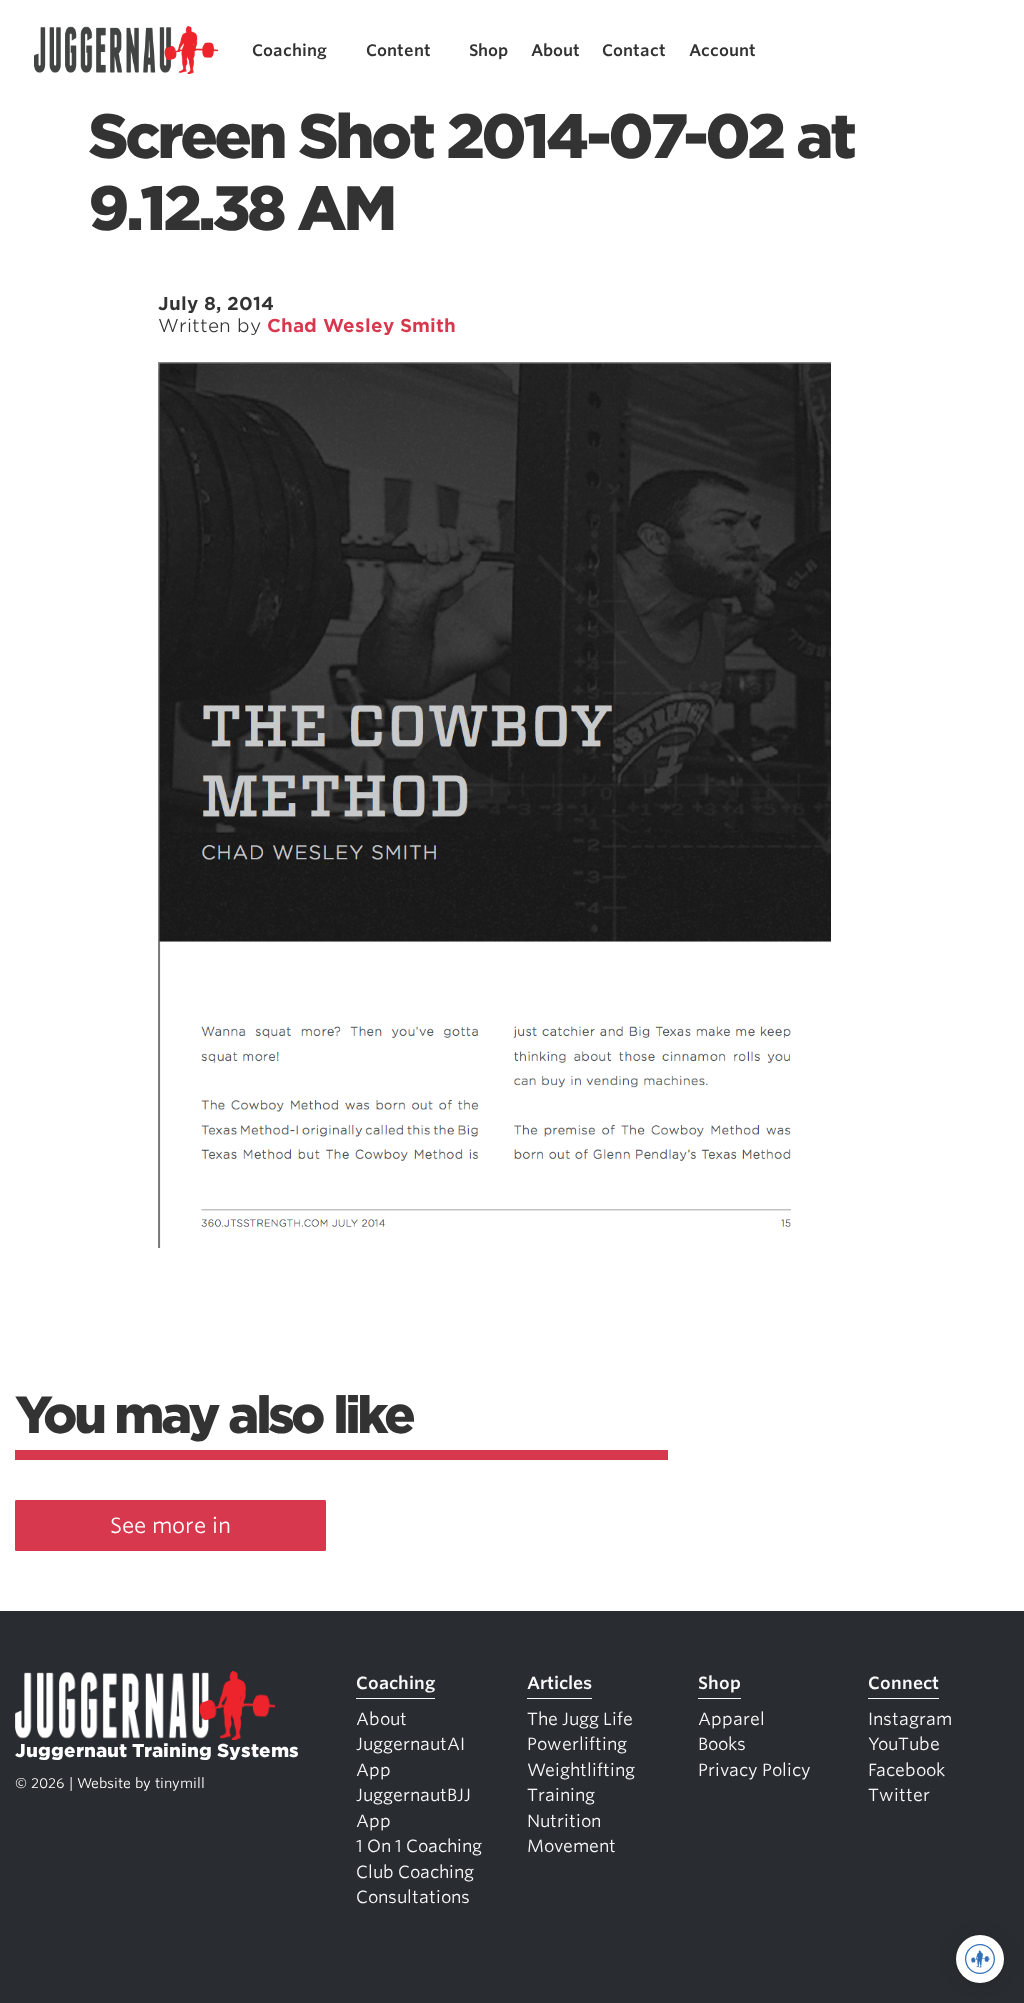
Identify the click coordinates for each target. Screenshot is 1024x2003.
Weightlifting (581, 1770)
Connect (903, 1683)
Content (398, 50)
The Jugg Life (580, 1719)
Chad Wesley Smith (361, 325)
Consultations (413, 1897)
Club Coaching (415, 1872)
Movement (571, 1846)
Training (561, 1795)
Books (722, 1744)
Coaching (289, 50)
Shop (488, 50)
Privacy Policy (754, 1770)
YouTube (904, 1744)
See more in (170, 1525)
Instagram (910, 1719)
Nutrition (564, 1821)
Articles (559, 1683)
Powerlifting (577, 1744)
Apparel (731, 1719)
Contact (634, 50)
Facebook (906, 1770)
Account (722, 50)
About (555, 50)
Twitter (899, 1795)
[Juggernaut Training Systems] (126, 50)
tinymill (180, 1783)
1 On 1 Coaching (419, 1846)
